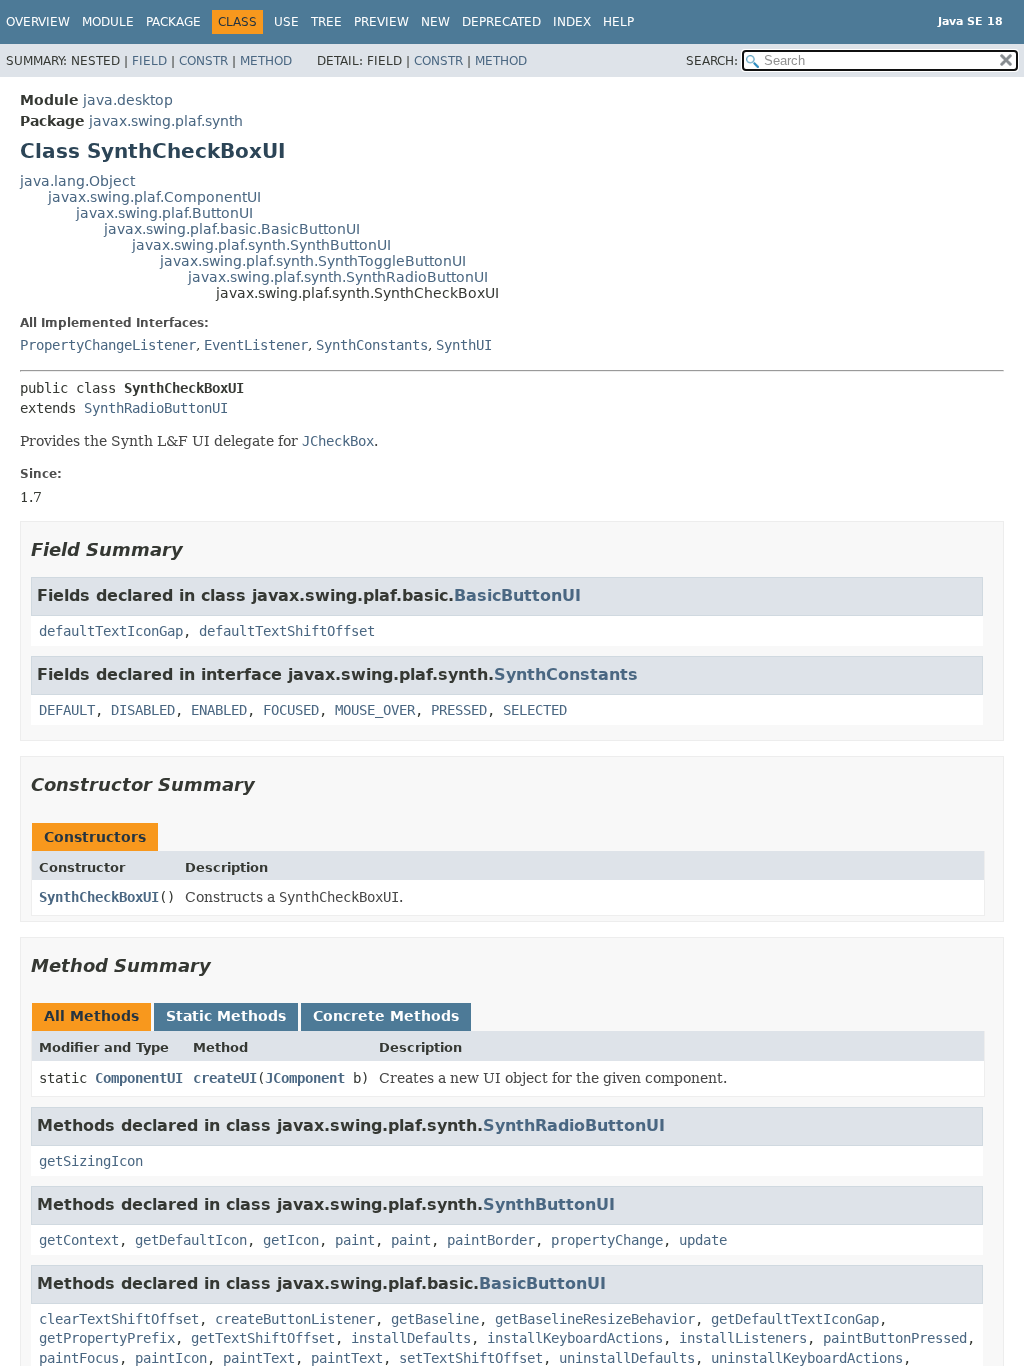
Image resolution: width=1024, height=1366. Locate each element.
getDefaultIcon (191, 1240)
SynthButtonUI (549, 1204)
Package (173, 22)
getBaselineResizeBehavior (595, 1319)
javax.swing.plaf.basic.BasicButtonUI (232, 229)
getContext (79, 1240)
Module (108, 22)
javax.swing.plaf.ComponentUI (154, 197)
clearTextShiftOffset (119, 1319)
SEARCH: (712, 61)
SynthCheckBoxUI (99, 897)
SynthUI (464, 345)
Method (266, 61)
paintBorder (491, 1240)
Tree (326, 22)
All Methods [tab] (91, 1016)
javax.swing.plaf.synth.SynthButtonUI (261, 245)
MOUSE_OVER (375, 710)
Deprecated (501, 22)
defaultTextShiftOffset (287, 631)
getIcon (291, 1240)
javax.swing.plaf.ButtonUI (164, 213)
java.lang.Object (77, 181)
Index (572, 22)
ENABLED (219, 710)
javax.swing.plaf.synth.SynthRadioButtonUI (338, 277)
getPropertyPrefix (107, 1338)
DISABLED (143, 710)
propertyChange (607, 1240)
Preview (381, 22)
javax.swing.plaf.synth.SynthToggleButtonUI (313, 261)
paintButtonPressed (895, 1338)
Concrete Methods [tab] (386, 1016)
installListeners (743, 1338)
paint (355, 1240)
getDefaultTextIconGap (795, 1319)
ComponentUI (139, 1078)
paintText (259, 1358)
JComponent (305, 1078)
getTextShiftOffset (263, 1338)
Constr (203, 61)
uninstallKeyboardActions (807, 1358)
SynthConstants (372, 345)
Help (618, 22)
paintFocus (79, 1358)
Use (286, 22)
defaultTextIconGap (111, 631)
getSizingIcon (91, 1161)
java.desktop (128, 100)
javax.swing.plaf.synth (166, 121)
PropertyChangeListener (108, 345)
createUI (225, 1078)
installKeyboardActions (575, 1338)
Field (149, 61)
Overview (38, 22)
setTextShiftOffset (471, 1358)
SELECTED (535, 710)
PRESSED (459, 710)
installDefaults (411, 1338)
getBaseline (435, 1319)
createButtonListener (295, 1319)
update (703, 1240)
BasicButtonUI (517, 595)
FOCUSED (291, 710)
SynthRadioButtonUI (156, 408)
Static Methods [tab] (226, 1016)
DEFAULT (67, 710)
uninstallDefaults (627, 1358)
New (435, 22)
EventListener (256, 345)
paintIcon (171, 1358)
